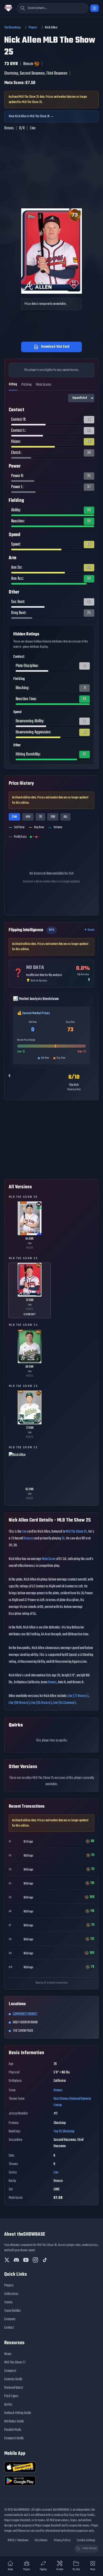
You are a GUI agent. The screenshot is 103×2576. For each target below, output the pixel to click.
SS (63, 1539)
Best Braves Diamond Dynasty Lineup (72, 2102)
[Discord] (16, 2260)
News (8, 2354)
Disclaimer (41, 2540)
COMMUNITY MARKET (25, 2014)
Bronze (28, 1539)
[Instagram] (35, 2260)
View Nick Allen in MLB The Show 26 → (31, 116)
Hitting (13, 384)
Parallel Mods (13, 2430)
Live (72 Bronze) (78, 1696)
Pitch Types (11, 2396)
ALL (65, 817)
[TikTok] (45, 2260)
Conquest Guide (14, 2438)
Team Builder (13, 2311)
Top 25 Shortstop (64, 2131)
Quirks (8, 2405)
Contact (9, 2328)
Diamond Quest (14, 2388)
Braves (52, 1682)
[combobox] (53, 8)
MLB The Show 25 (76, 1532)
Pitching (27, 385)
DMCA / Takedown (18, 2540)
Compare (10, 2319)
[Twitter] (7, 2260)
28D (53, 817)
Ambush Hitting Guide (18, 2413)
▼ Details (89, 930)
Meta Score (49, 1559)
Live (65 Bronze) (41, 1703)
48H (28, 817)
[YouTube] (26, 2260)
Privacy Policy (62, 2540)
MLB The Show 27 (15, 2362)
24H (14, 817)
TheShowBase (13, 28)
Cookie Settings (86, 2540)
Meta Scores (44, 385)
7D (40, 817)
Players (33, 28)
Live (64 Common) (64, 1703)
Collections (11, 2294)
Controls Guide (13, 2379)
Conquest (10, 2371)
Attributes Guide (14, 2422)
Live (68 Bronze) (19, 1703)
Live (24, 1532)
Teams (8, 2302)
